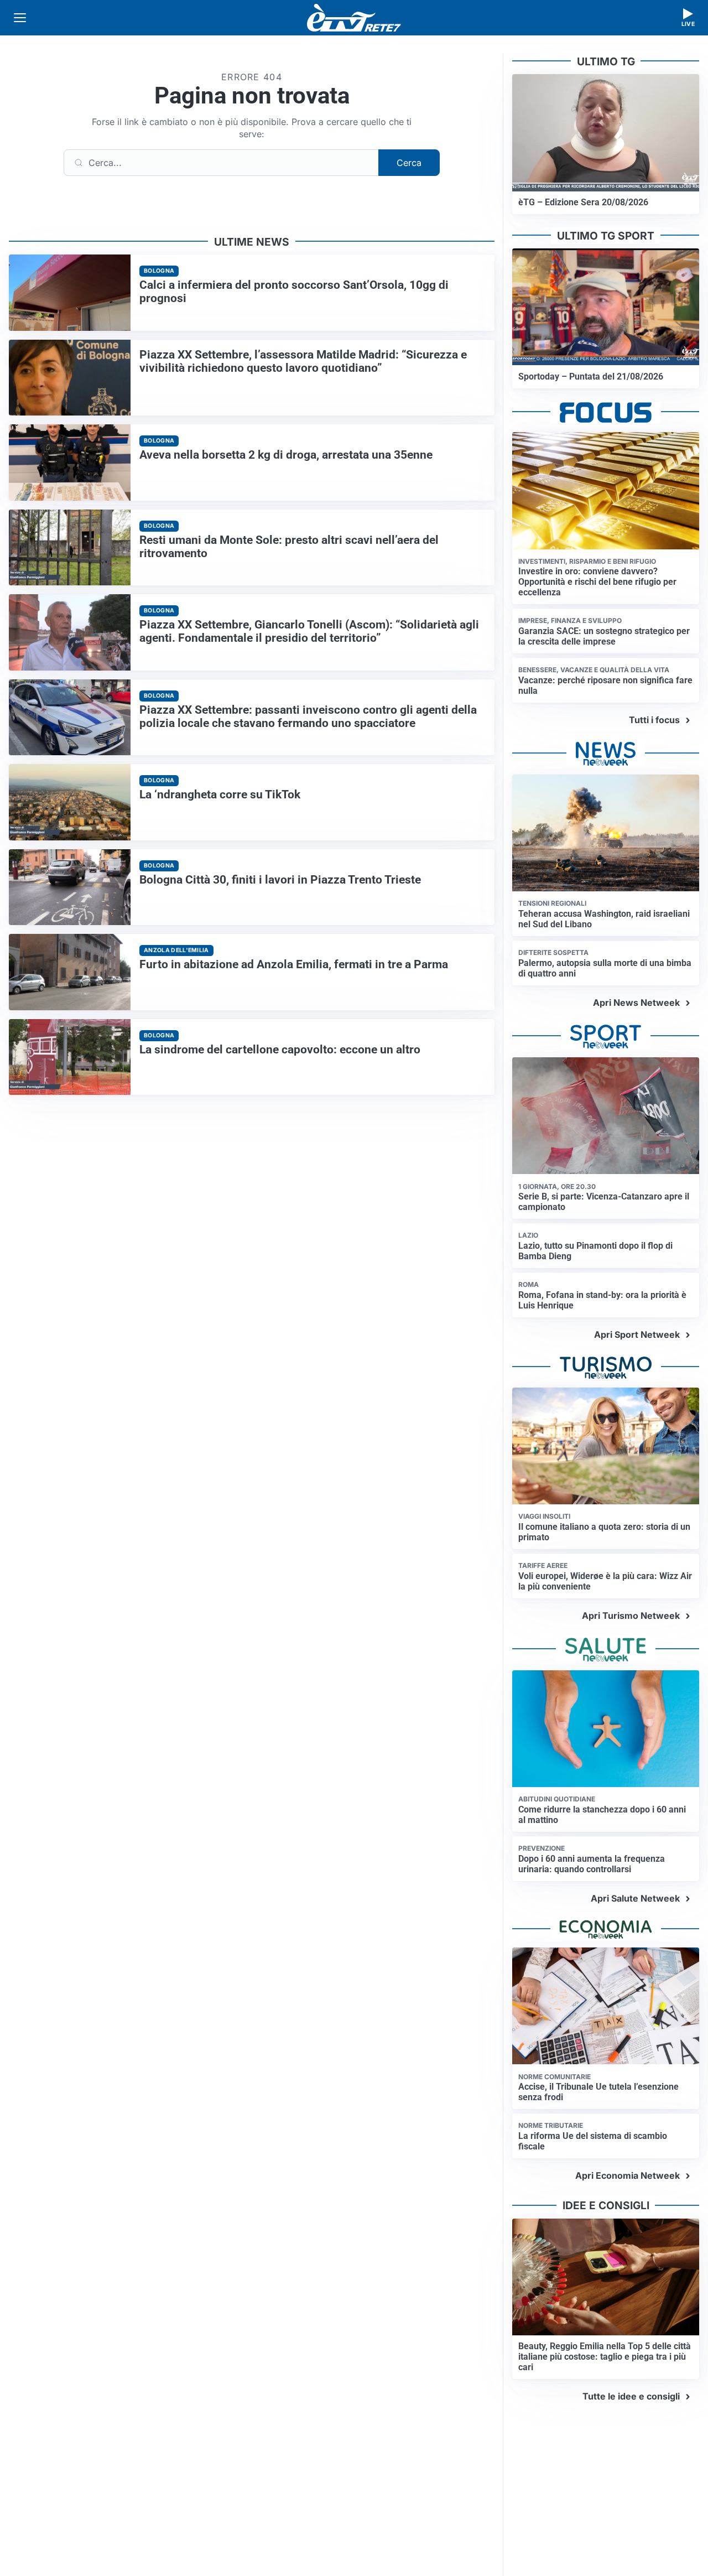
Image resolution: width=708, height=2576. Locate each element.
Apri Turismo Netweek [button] (631, 1616)
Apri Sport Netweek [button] (637, 1334)
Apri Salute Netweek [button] (635, 1898)
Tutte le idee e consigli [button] (631, 2396)
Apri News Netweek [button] (636, 1003)
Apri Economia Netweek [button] (628, 2175)
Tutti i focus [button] (654, 720)
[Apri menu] (20, 18)
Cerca (409, 163)
